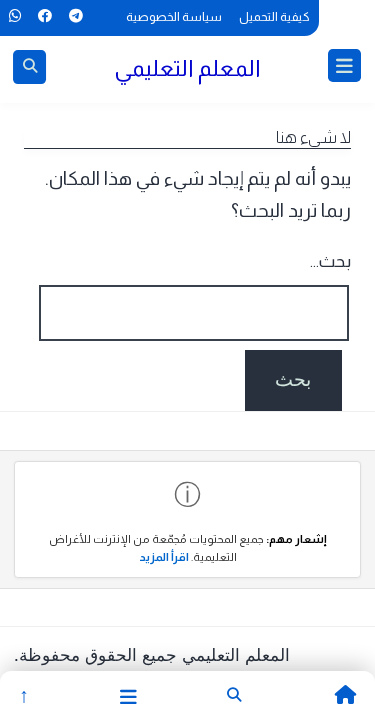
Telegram (75, 16)
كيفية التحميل (274, 17)
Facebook (44, 16)
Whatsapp (14, 16)
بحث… (330, 261)
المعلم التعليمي (187, 68)
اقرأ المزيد (164, 557)
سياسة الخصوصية (174, 17)
